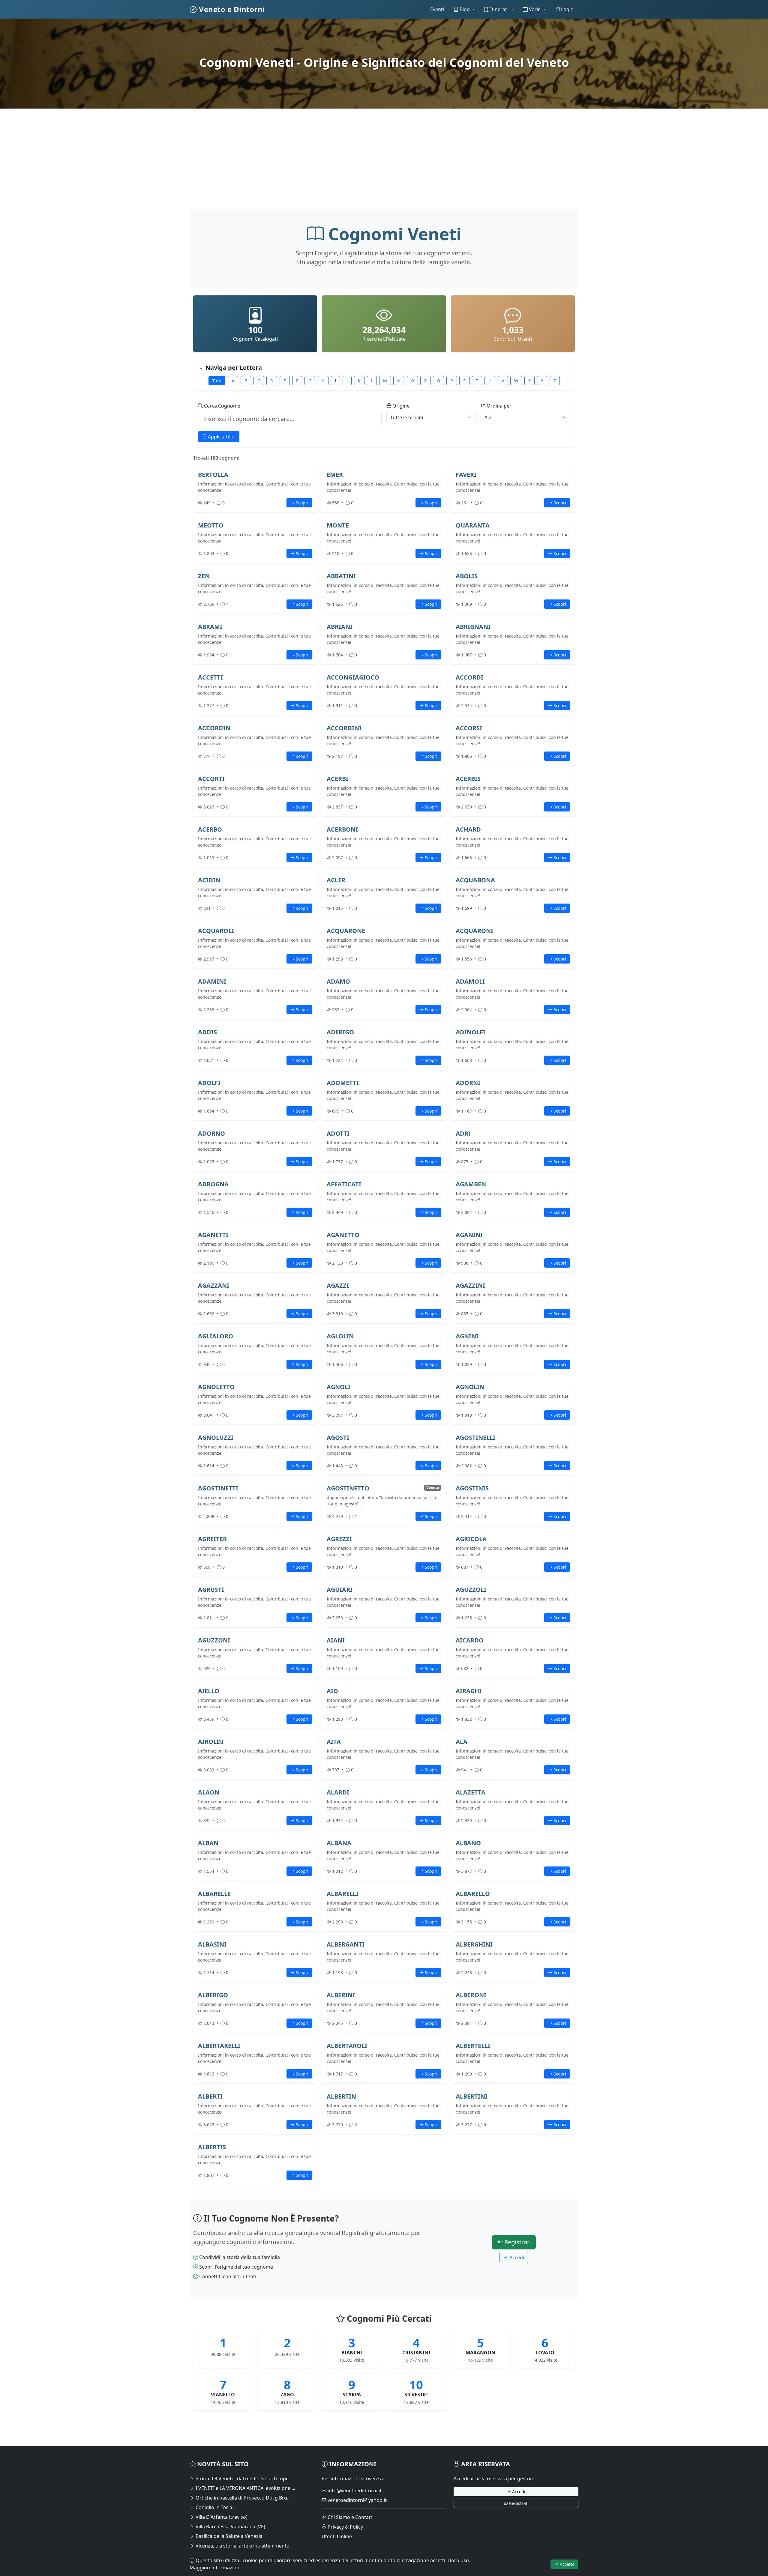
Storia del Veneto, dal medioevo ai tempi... (243, 2479)
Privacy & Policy (345, 2527)
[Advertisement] (370, 167)
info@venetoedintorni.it (354, 2491)
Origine (400, 406)
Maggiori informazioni (215, 2568)
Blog (465, 9)
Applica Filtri (221, 437)
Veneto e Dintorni (231, 9)
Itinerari (499, 9)
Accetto (567, 2564)
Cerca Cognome (222, 406)
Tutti (217, 381)
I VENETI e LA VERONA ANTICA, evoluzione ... (245, 2488)
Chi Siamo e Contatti (350, 2517)
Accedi (516, 2258)
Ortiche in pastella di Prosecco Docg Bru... (243, 2498)
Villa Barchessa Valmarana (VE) (230, 2527)
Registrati (517, 2242)
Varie (535, 9)
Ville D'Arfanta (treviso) (221, 2517)
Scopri (301, 503)
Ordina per (498, 406)
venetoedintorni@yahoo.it (357, 2500)
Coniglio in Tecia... (215, 2507)
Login (567, 9)
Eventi (437, 9)
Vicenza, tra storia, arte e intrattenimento (242, 2546)
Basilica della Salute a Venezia (228, 2536)
